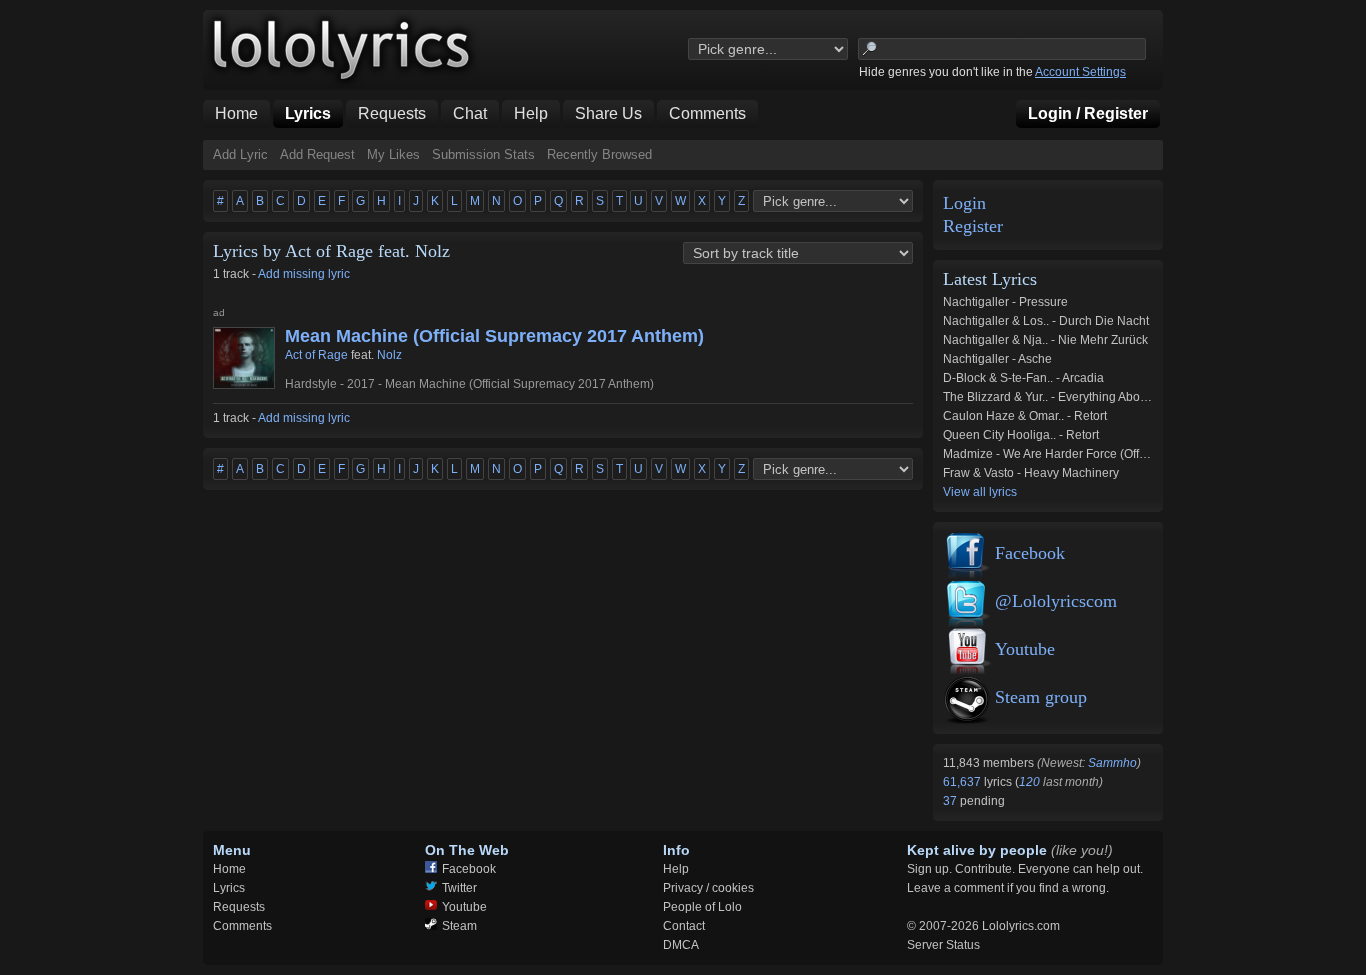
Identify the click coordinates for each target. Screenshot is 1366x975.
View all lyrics (980, 492)
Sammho (1112, 763)
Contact (684, 926)
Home (229, 869)
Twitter (459, 888)
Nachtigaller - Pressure (1005, 302)
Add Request (317, 154)
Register (973, 226)
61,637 (963, 782)
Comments (242, 926)
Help (676, 869)
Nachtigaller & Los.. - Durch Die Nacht (1046, 321)
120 (1029, 782)
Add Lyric (240, 154)
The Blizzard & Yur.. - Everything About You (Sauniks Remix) (1105, 397)
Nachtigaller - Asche (997, 359)
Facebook (1030, 553)
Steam (459, 926)
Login (964, 203)
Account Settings (1080, 72)
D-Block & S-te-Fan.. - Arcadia (1023, 378)
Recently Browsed (599, 154)
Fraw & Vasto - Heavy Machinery (1031, 473)
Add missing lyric (304, 274)
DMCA (681, 945)
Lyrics (229, 888)
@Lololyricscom (1056, 601)
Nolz (389, 355)
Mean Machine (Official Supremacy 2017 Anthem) (494, 336)
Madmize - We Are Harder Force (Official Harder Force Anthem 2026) (1129, 454)
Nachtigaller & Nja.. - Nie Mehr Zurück (1045, 340)
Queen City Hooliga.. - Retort (1021, 435)
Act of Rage (316, 355)
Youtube (1025, 649)
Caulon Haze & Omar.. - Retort (1025, 416)
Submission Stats (483, 154)
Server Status (943, 945)
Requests (239, 907)
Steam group (1041, 697)
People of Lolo (702, 907)
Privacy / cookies (708, 888)
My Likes (393, 154)
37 (951, 801)
